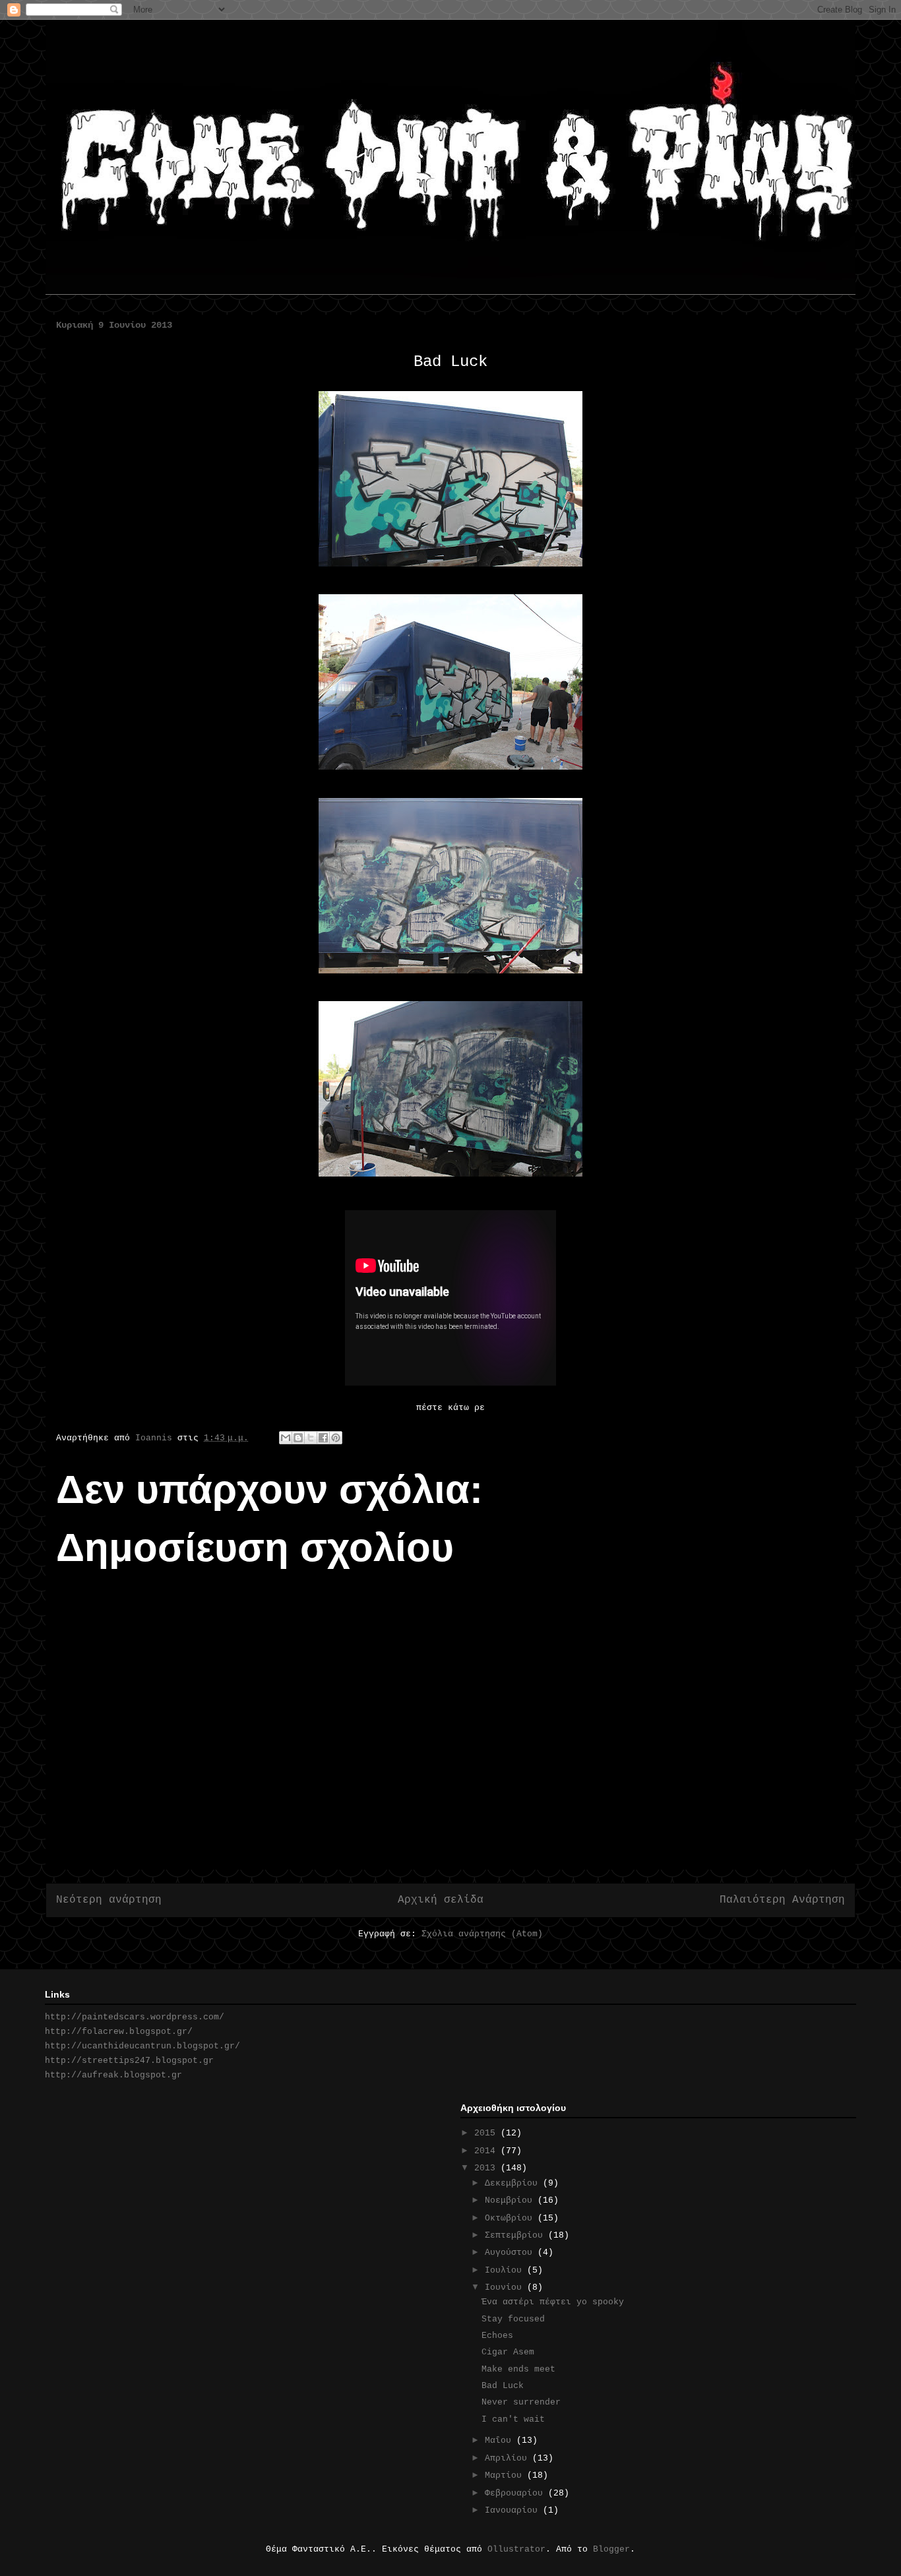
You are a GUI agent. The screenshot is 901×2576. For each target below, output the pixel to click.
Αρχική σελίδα (441, 1900)
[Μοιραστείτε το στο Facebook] (323, 1438)
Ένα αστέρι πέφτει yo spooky (553, 2302)
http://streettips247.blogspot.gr (129, 2061)
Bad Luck (503, 2386)
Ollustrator (516, 2549)
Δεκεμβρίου (514, 2183)
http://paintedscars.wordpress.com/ (135, 2017)
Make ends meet (518, 2369)
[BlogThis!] (298, 1438)
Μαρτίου (506, 2475)
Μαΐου (501, 2440)
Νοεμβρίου (511, 2200)
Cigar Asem (508, 2352)
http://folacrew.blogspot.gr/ (119, 2032)
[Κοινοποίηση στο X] (311, 1438)
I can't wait (513, 2419)
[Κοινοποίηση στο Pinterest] (336, 1438)
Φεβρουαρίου (516, 2493)
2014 (487, 2151)
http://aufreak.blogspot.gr (113, 2075)
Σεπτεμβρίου (516, 2235)
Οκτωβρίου (511, 2218)
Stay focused (513, 2319)
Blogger (611, 2549)
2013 (487, 2168)
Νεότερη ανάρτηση (109, 1900)
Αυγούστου (511, 2253)
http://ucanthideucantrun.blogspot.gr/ (142, 2046)
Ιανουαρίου (514, 2510)
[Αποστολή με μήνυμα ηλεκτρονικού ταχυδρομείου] (286, 1438)
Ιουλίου (506, 2270)
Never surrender (521, 2402)
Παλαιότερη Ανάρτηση (782, 1900)
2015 (487, 2133)
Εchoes (497, 2336)
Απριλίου (509, 2458)
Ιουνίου (506, 2287)
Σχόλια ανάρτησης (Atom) (482, 1934)
